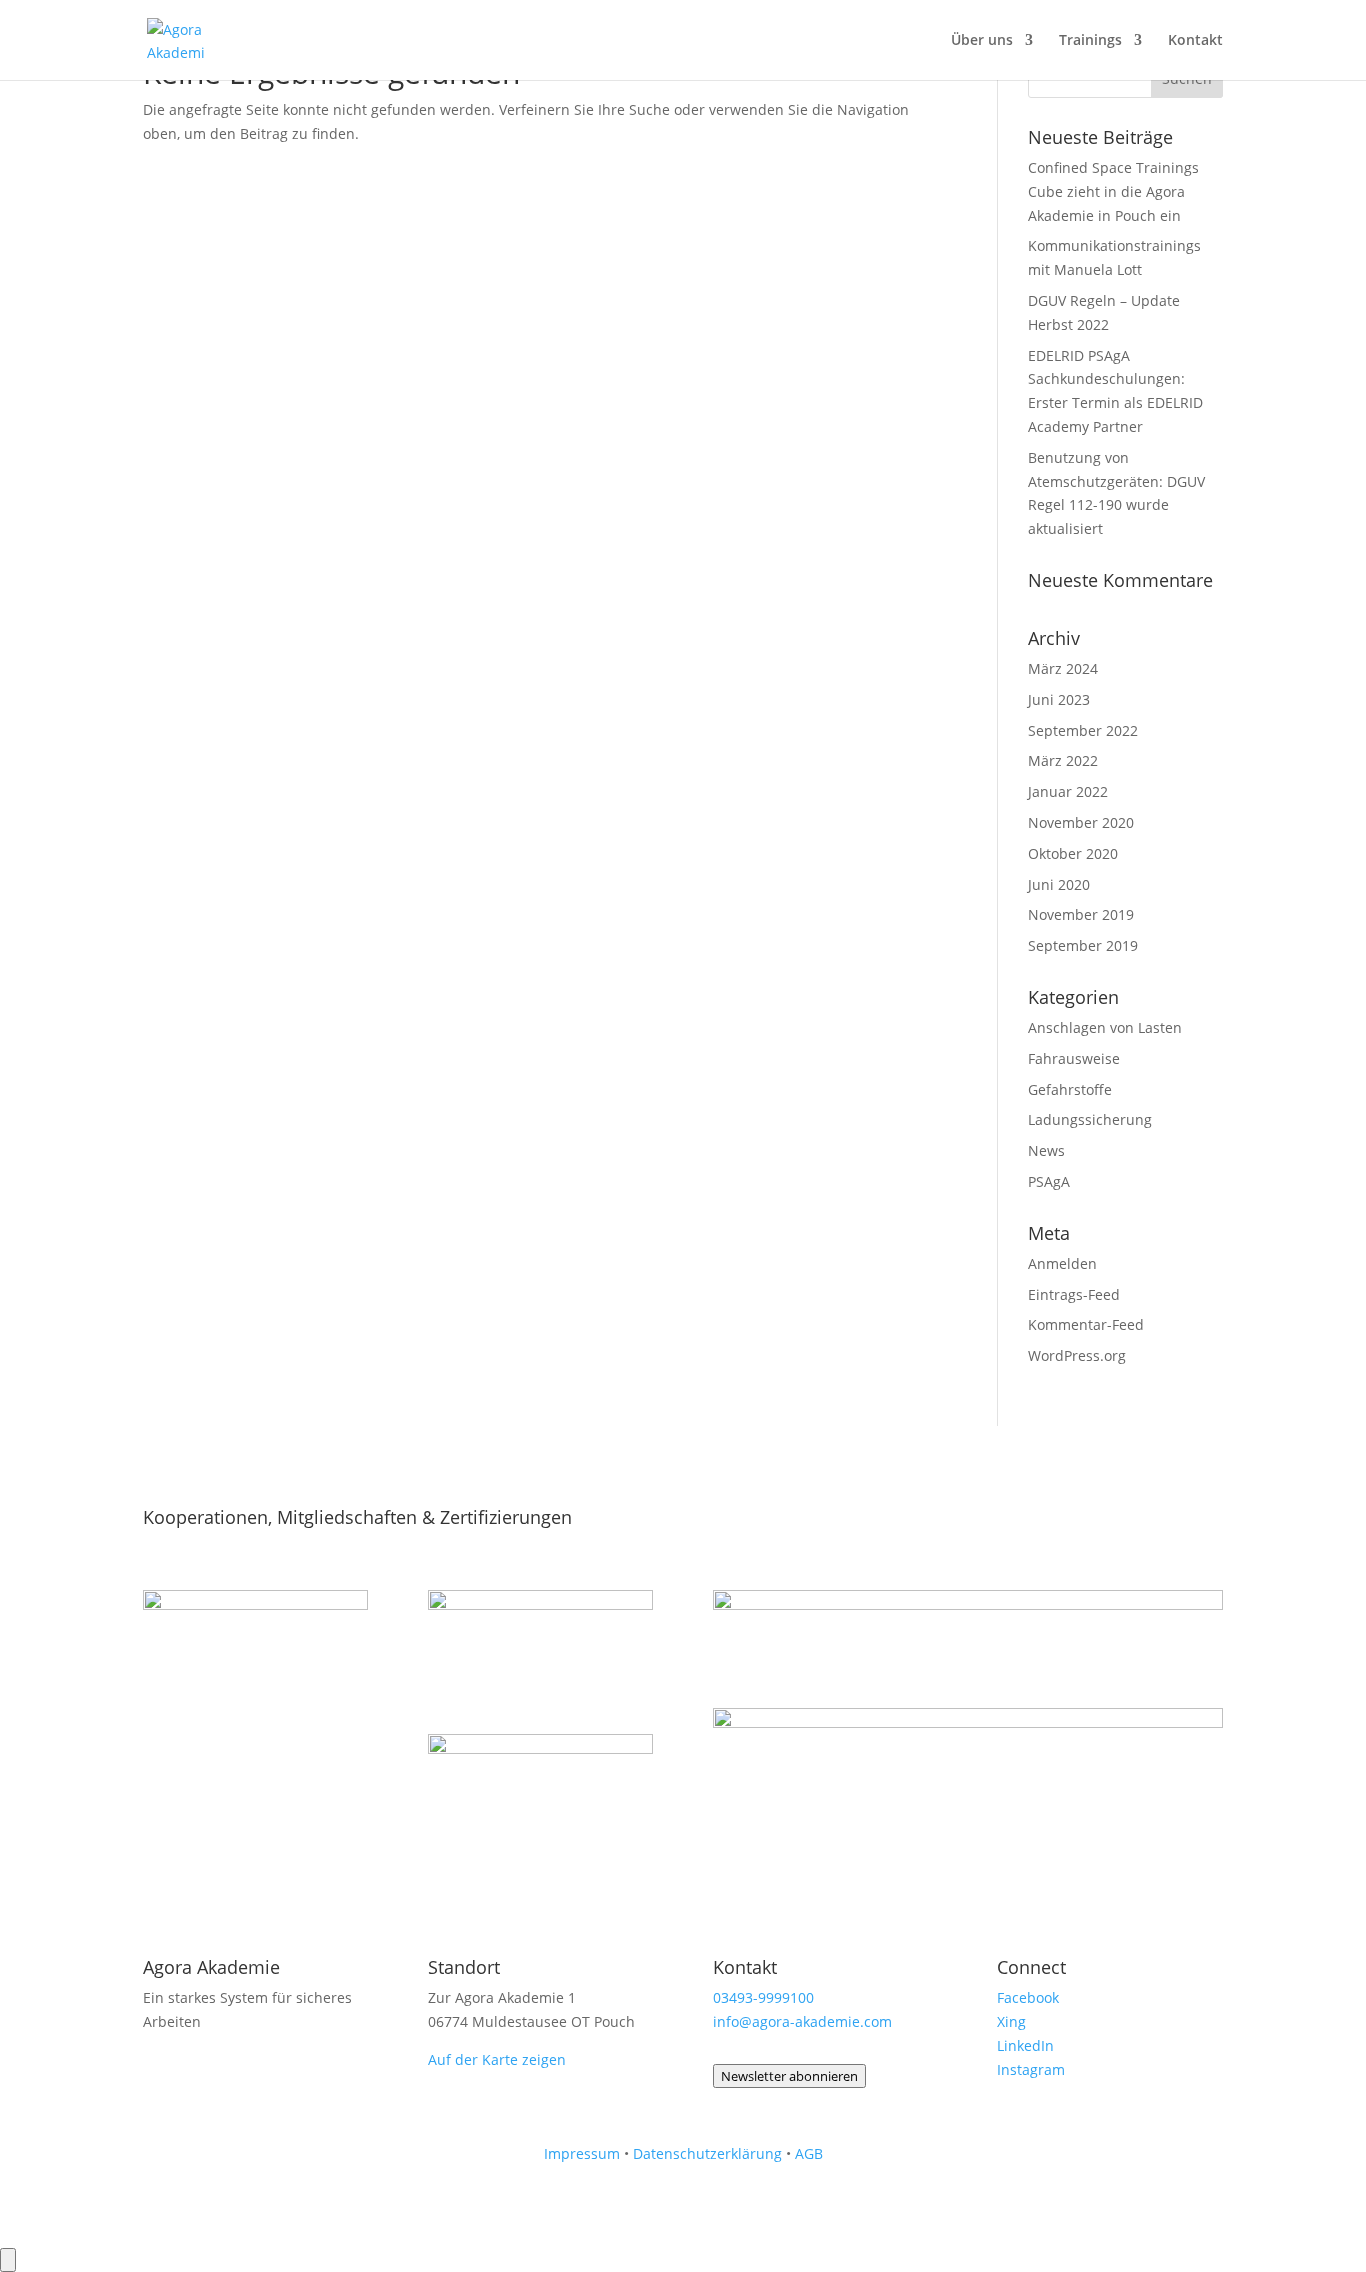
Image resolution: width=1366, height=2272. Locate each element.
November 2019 (1081, 914)
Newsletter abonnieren (789, 2076)
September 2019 (1083, 945)
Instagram (1031, 2069)
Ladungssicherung (1090, 1119)
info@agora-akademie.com (802, 2021)
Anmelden (1062, 1263)
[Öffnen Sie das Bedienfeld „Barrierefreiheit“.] (8, 2260)
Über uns (982, 41)
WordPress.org (1077, 1355)
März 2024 (1063, 668)
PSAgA (1049, 1181)
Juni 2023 (1059, 699)
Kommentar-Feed (1086, 1324)
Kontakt (1195, 41)
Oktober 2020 (1073, 853)
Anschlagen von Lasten (1105, 1027)
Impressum (582, 2153)
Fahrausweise (1074, 1058)
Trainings (1090, 41)
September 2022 (1083, 730)
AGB (809, 2153)
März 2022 (1063, 760)
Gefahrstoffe (1070, 1089)
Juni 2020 (1059, 884)
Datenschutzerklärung (707, 2153)
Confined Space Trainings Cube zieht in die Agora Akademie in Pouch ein (1113, 191)
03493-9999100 (763, 1997)
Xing (1011, 2021)
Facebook (1028, 1997)
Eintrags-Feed (1074, 1294)
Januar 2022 (1068, 791)
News (1046, 1150)
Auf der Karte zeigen (497, 2059)
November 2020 (1081, 822)
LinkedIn (1025, 2045)
